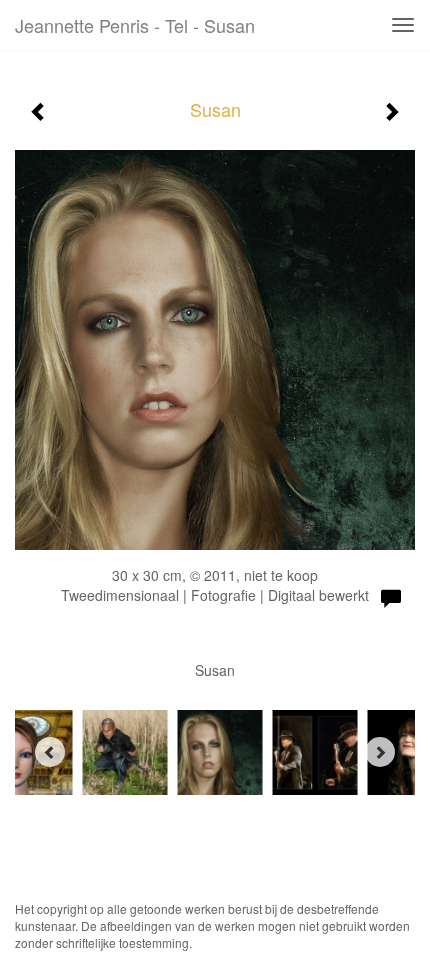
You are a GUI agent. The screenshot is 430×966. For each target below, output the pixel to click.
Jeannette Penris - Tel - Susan (135, 25)
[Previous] (50, 752)
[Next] (380, 752)
